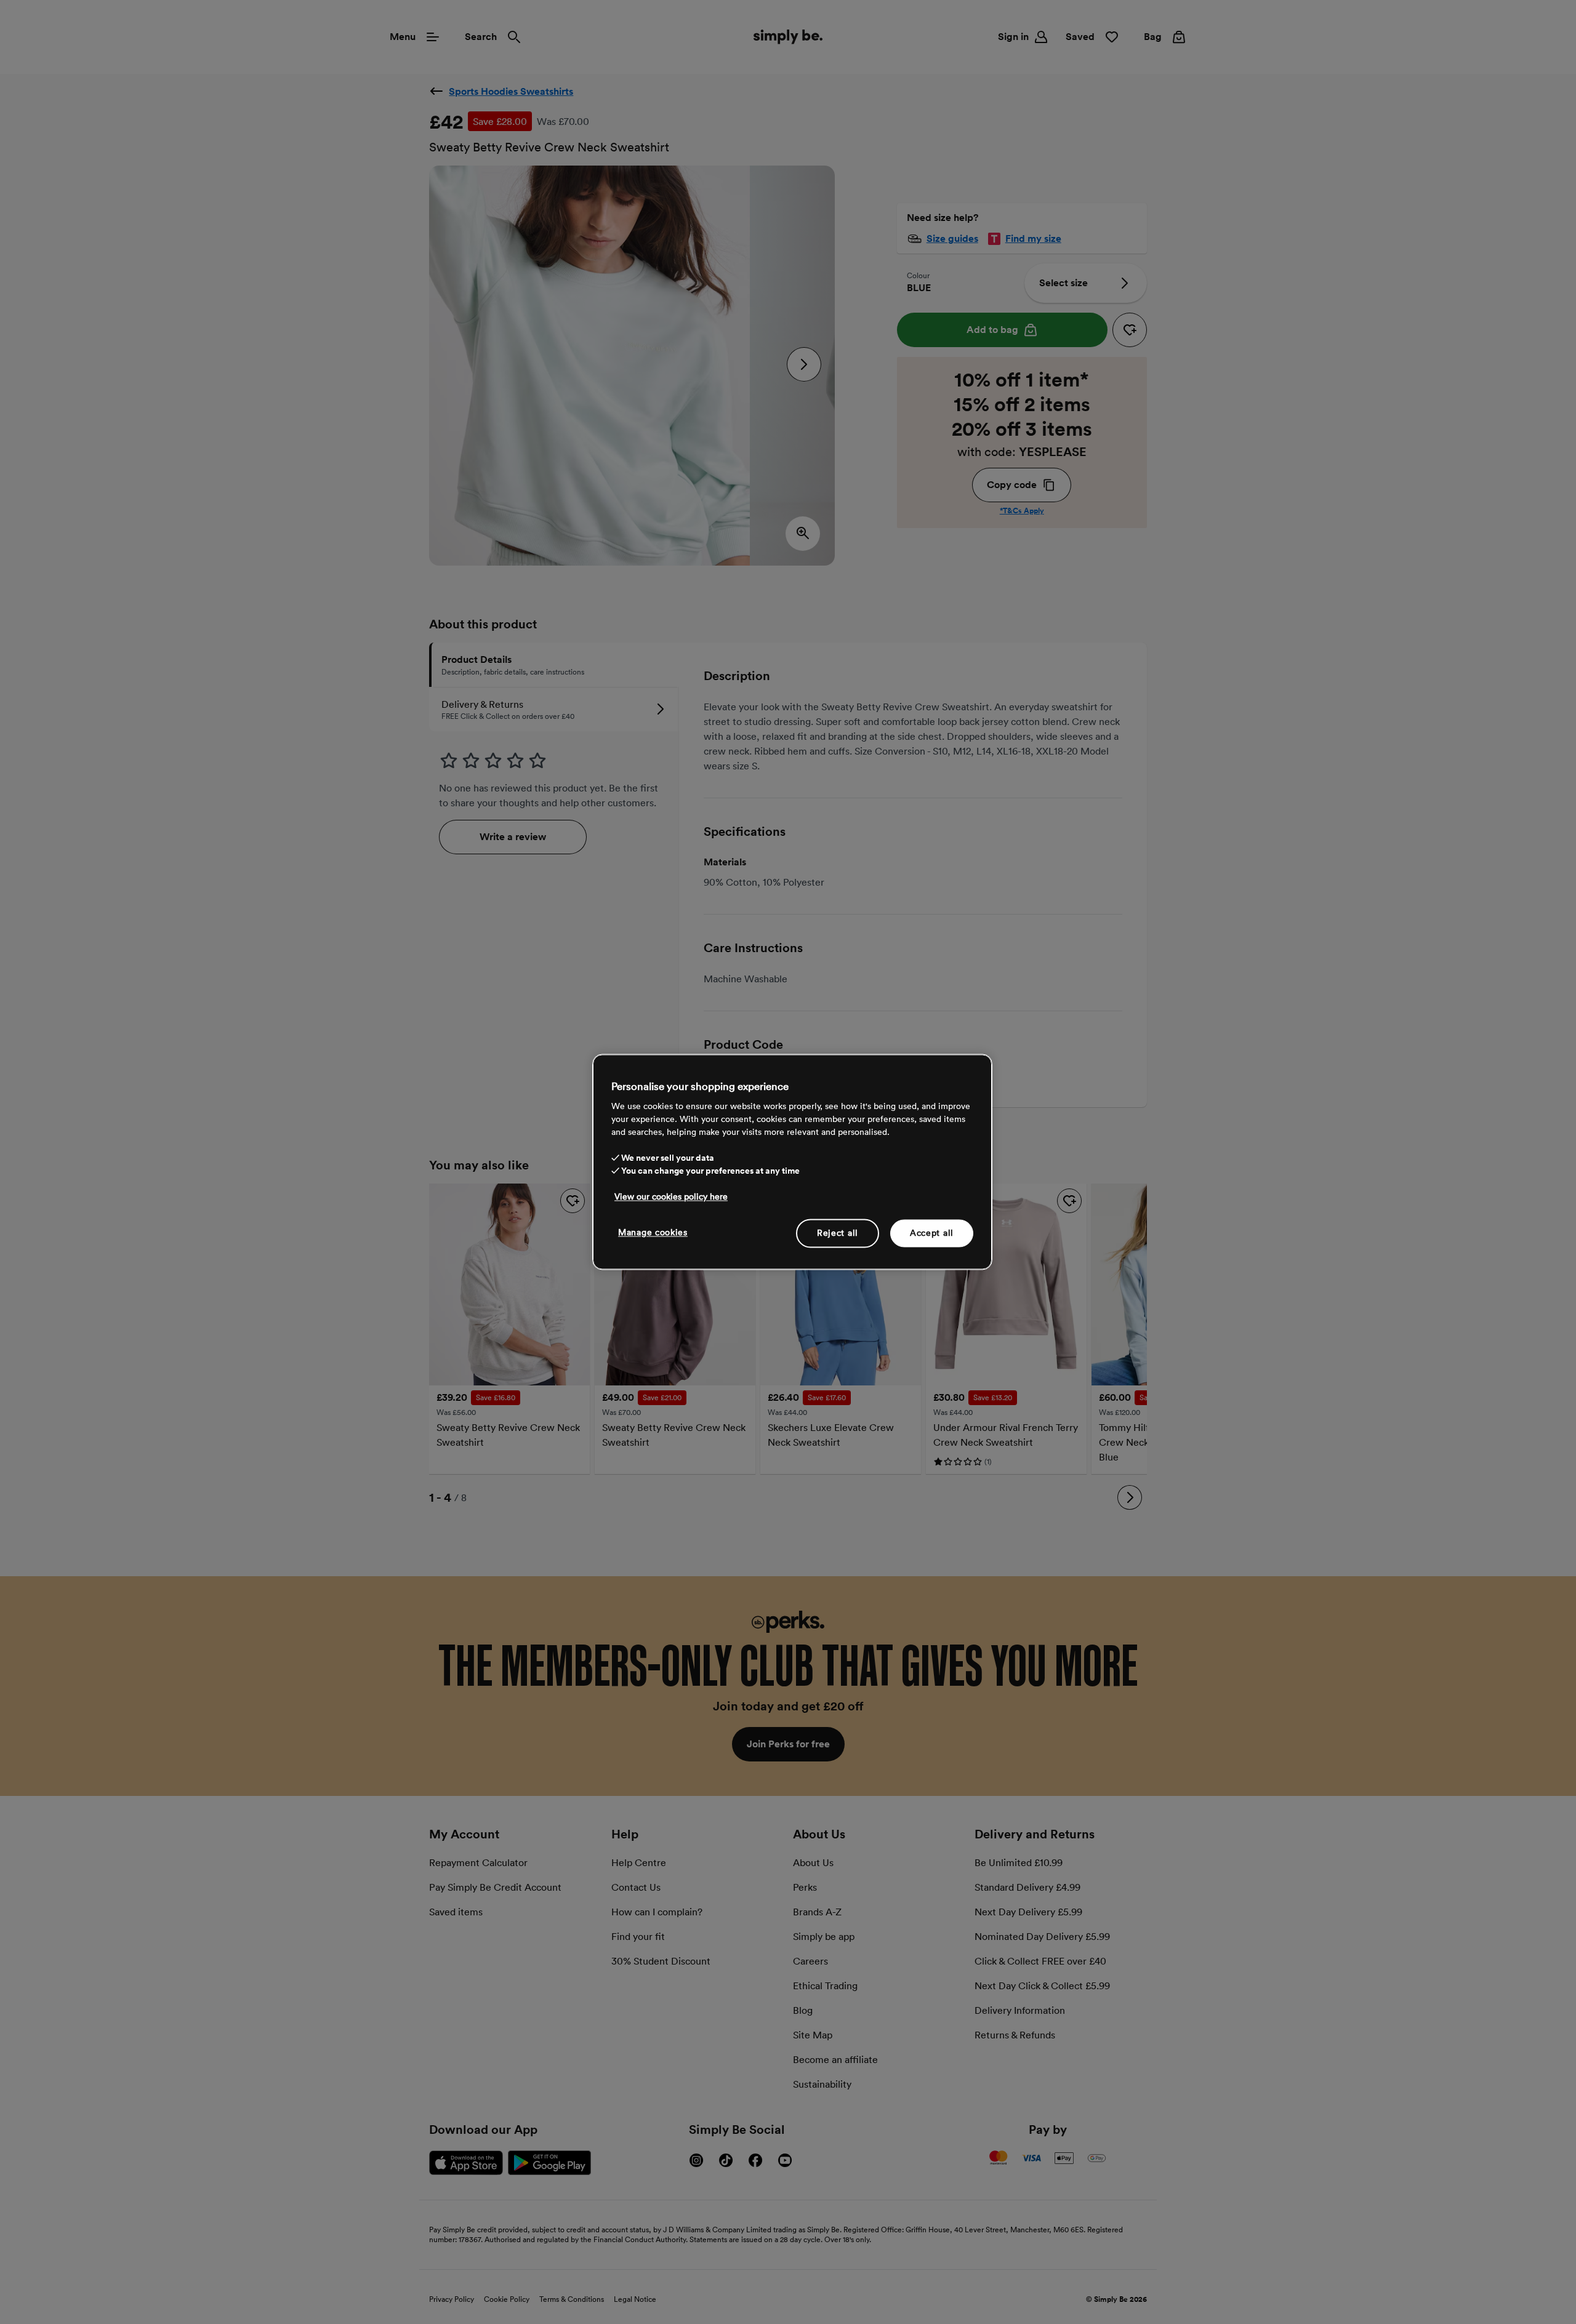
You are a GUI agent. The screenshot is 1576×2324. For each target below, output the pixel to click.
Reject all (838, 1233)
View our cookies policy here (671, 1196)
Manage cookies (653, 1232)
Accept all (932, 1233)
